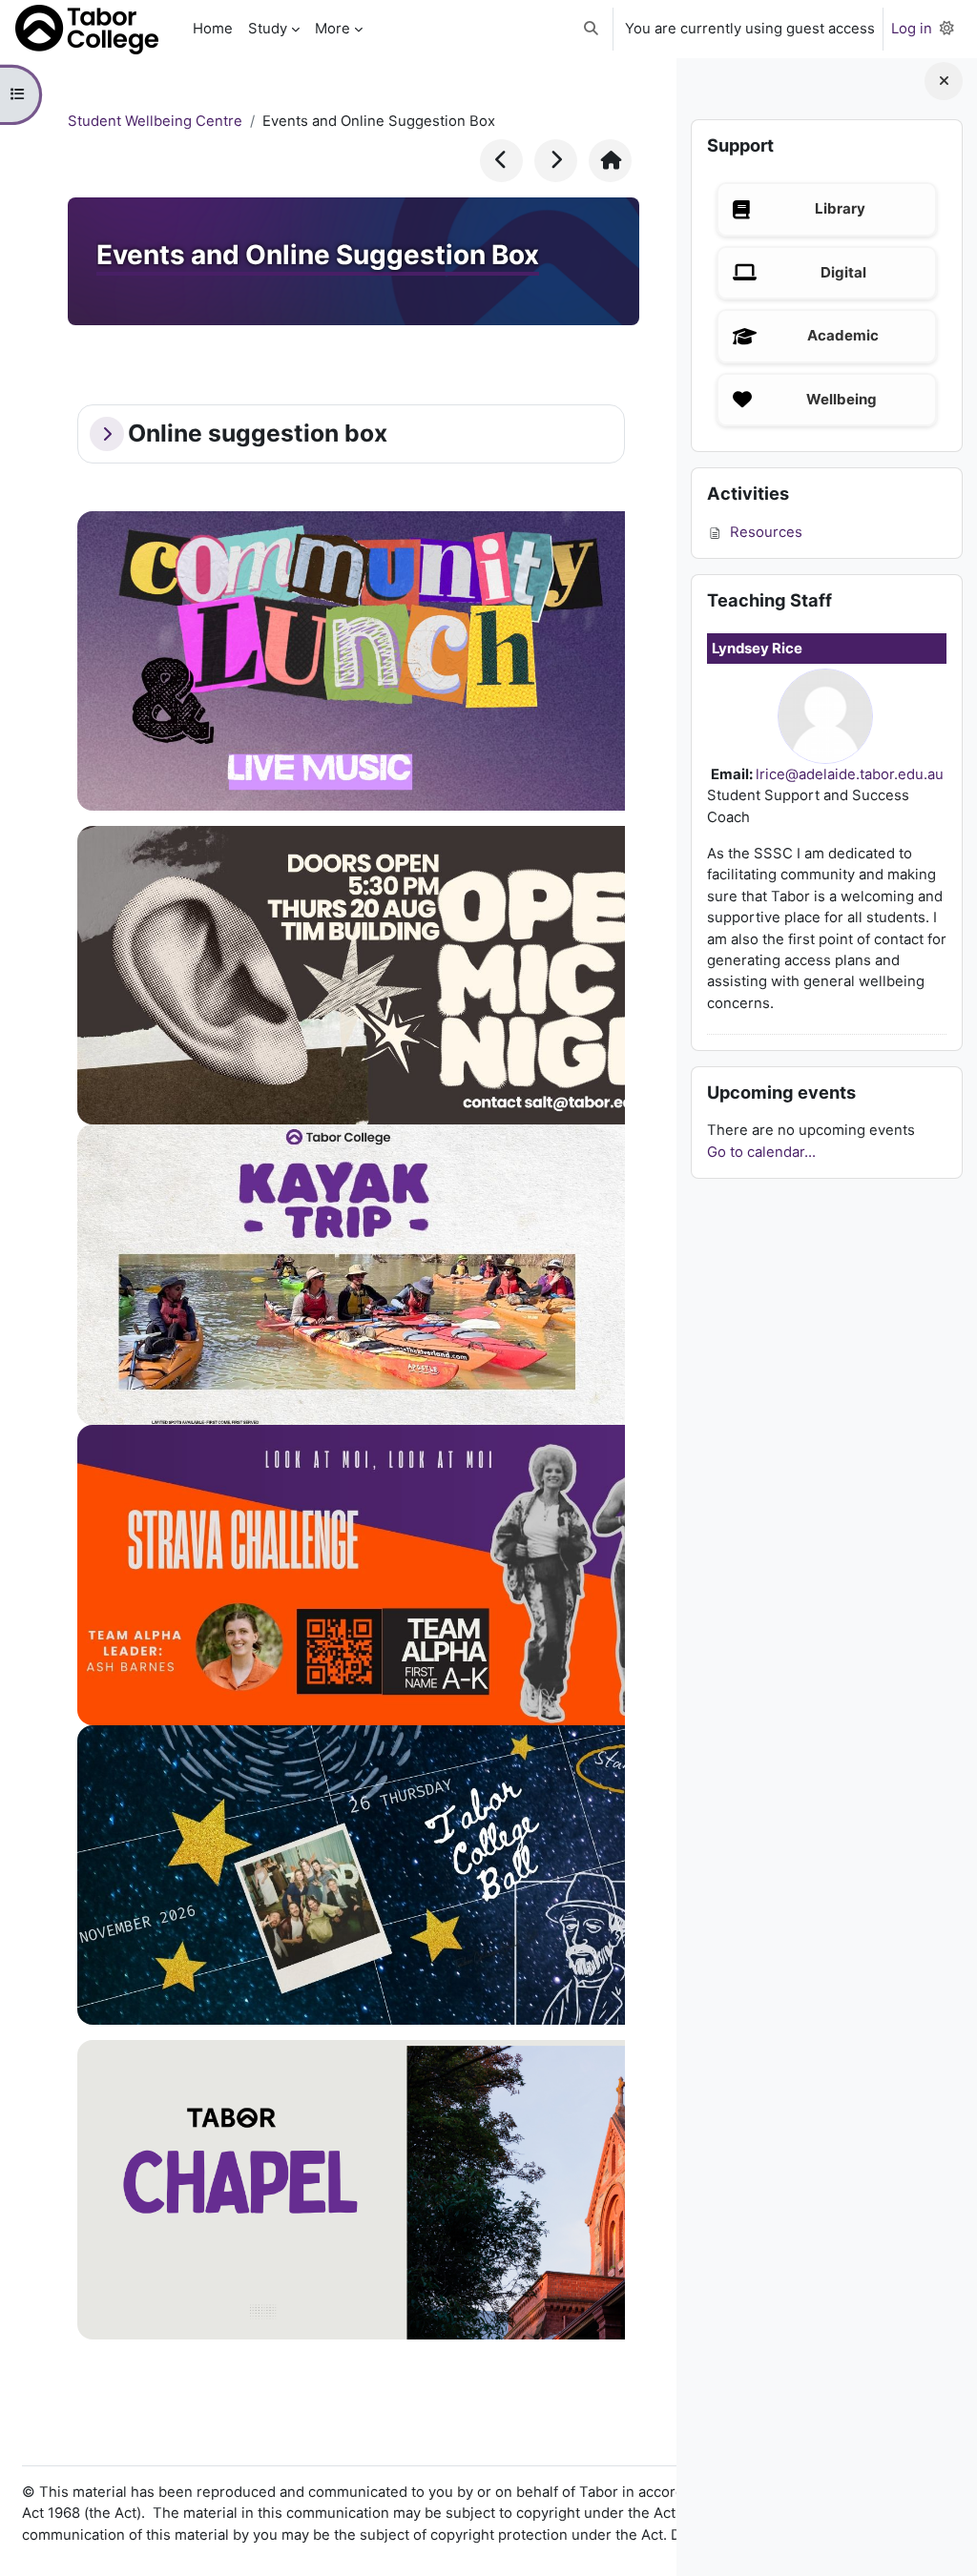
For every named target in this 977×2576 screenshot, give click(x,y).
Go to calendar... (761, 1152)
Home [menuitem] (213, 29)
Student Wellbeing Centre (155, 121)
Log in (912, 29)
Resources (766, 532)
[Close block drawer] (944, 81)
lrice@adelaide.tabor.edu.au (850, 774)
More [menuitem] (333, 29)
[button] (591, 29)
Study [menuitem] (268, 29)
